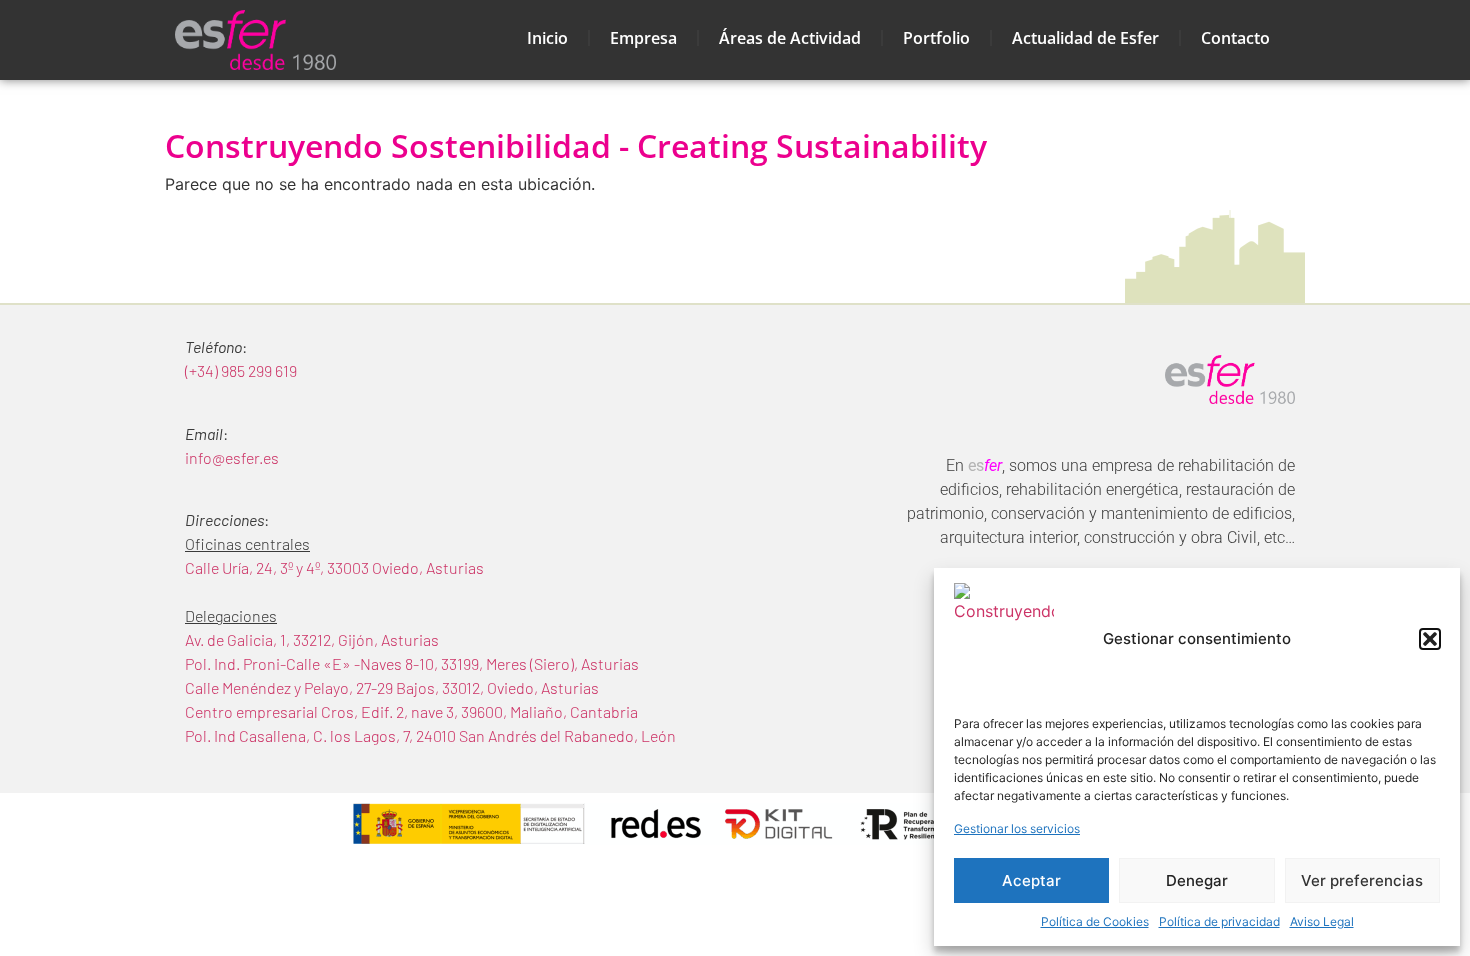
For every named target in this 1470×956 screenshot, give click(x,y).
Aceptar (1031, 880)
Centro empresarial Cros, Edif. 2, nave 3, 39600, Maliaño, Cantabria (411, 711)
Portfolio (936, 38)
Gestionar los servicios (1017, 828)
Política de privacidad (1219, 921)
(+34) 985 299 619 (241, 370)
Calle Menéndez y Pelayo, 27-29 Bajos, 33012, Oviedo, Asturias (392, 687)
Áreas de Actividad (790, 38)
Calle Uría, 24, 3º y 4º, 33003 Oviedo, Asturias (334, 567)
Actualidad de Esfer (1085, 38)
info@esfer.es (232, 457)
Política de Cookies (1095, 921)
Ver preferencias (1362, 880)
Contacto (1235, 38)
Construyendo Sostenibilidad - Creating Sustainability (576, 145)
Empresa (643, 38)
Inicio (547, 38)
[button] (1430, 639)
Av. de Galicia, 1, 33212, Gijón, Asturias (312, 639)
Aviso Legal (1322, 921)
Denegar (1197, 880)
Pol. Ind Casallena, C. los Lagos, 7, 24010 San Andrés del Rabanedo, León (430, 735)
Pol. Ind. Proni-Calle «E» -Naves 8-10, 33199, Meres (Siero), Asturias (412, 663)
